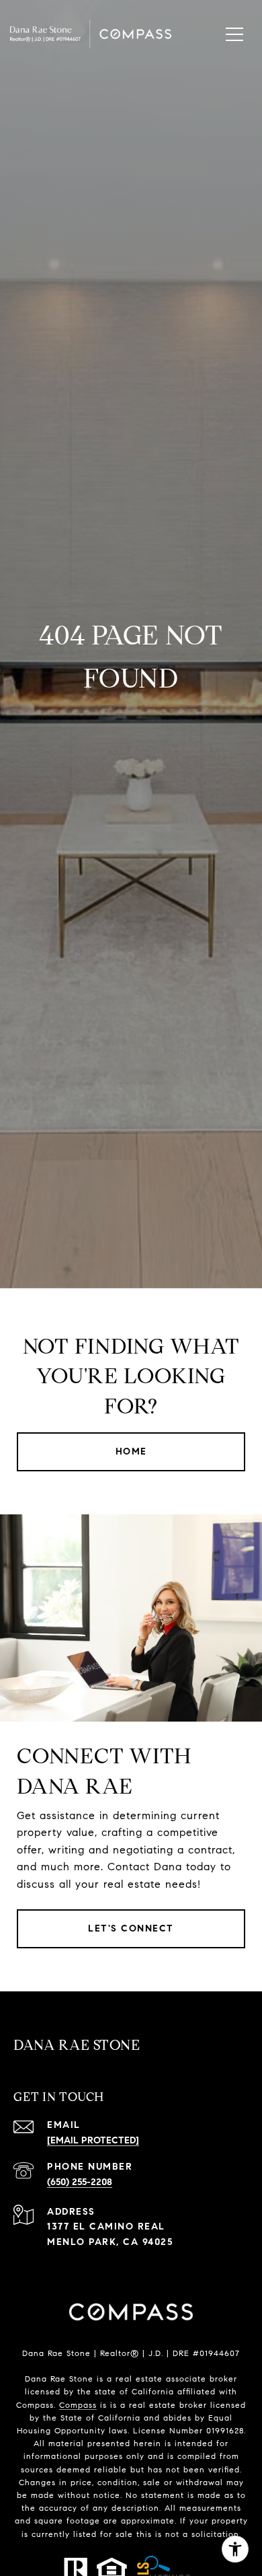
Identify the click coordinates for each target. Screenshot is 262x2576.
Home (131, 1451)
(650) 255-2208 (80, 2182)
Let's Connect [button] (131, 1928)
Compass (78, 2405)
